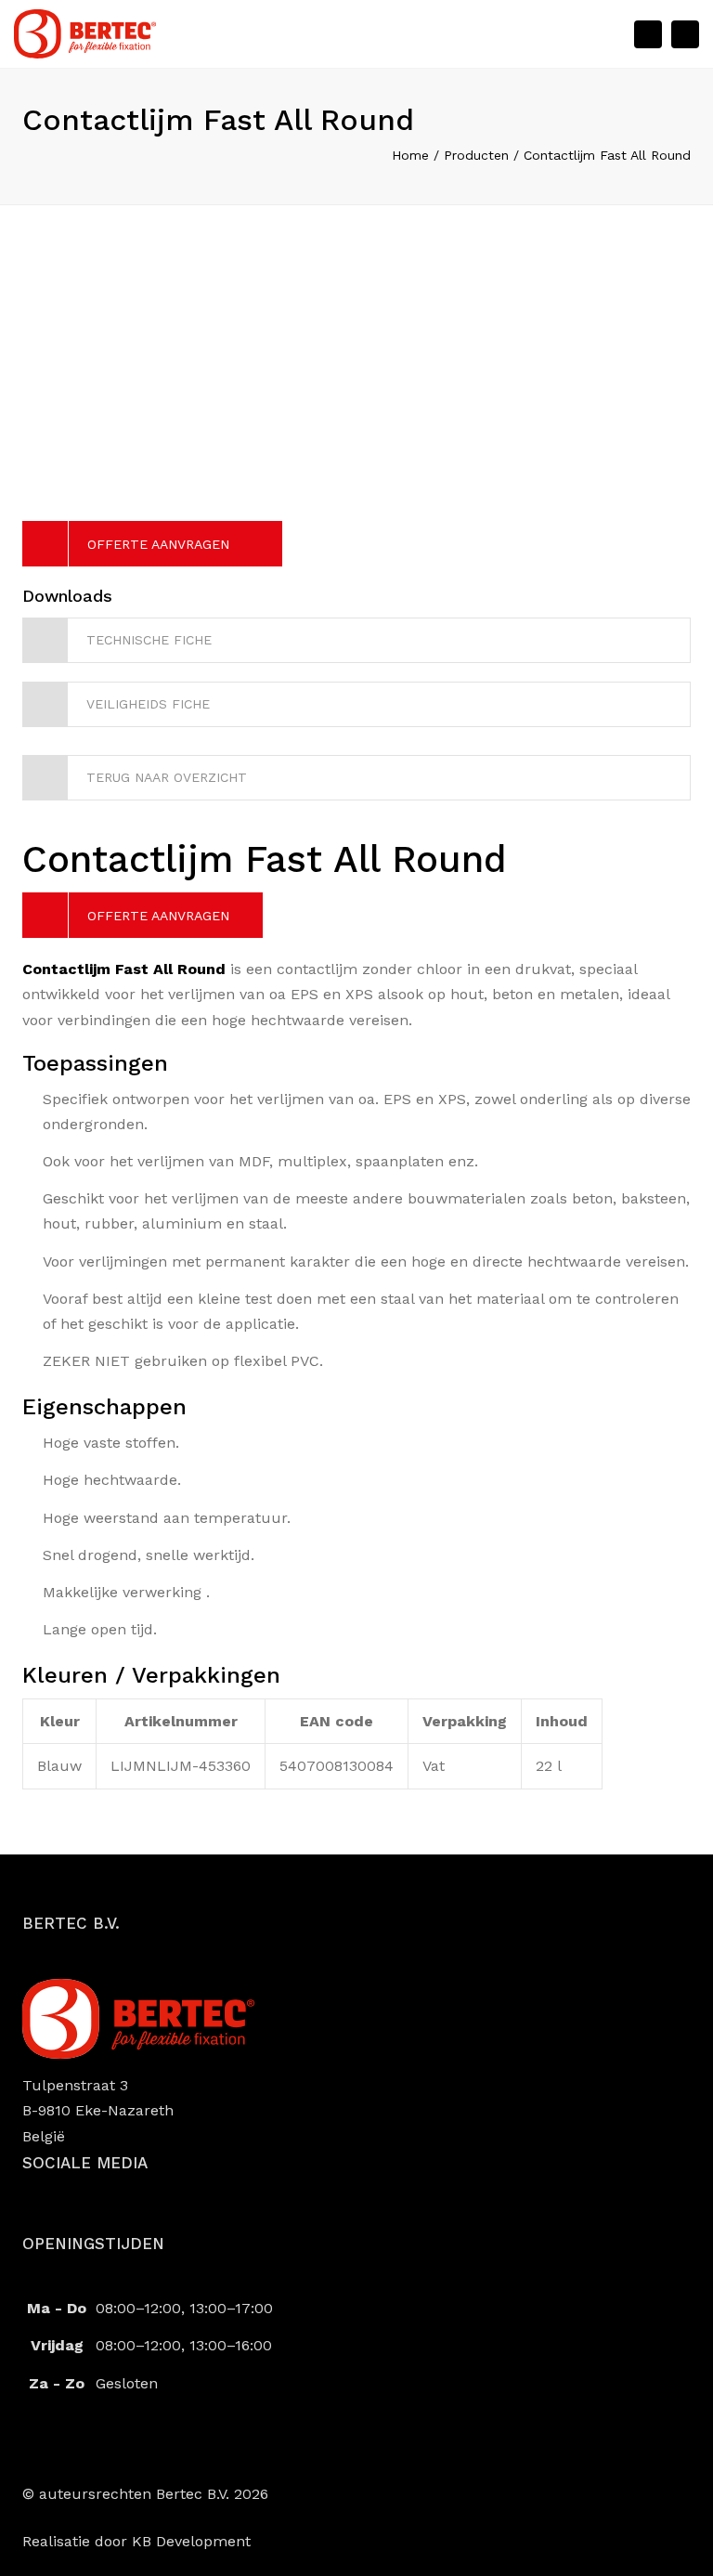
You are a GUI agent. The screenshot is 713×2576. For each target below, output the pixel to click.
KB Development (191, 2541)
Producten (476, 155)
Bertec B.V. (193, 2494)
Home (410, 155)
